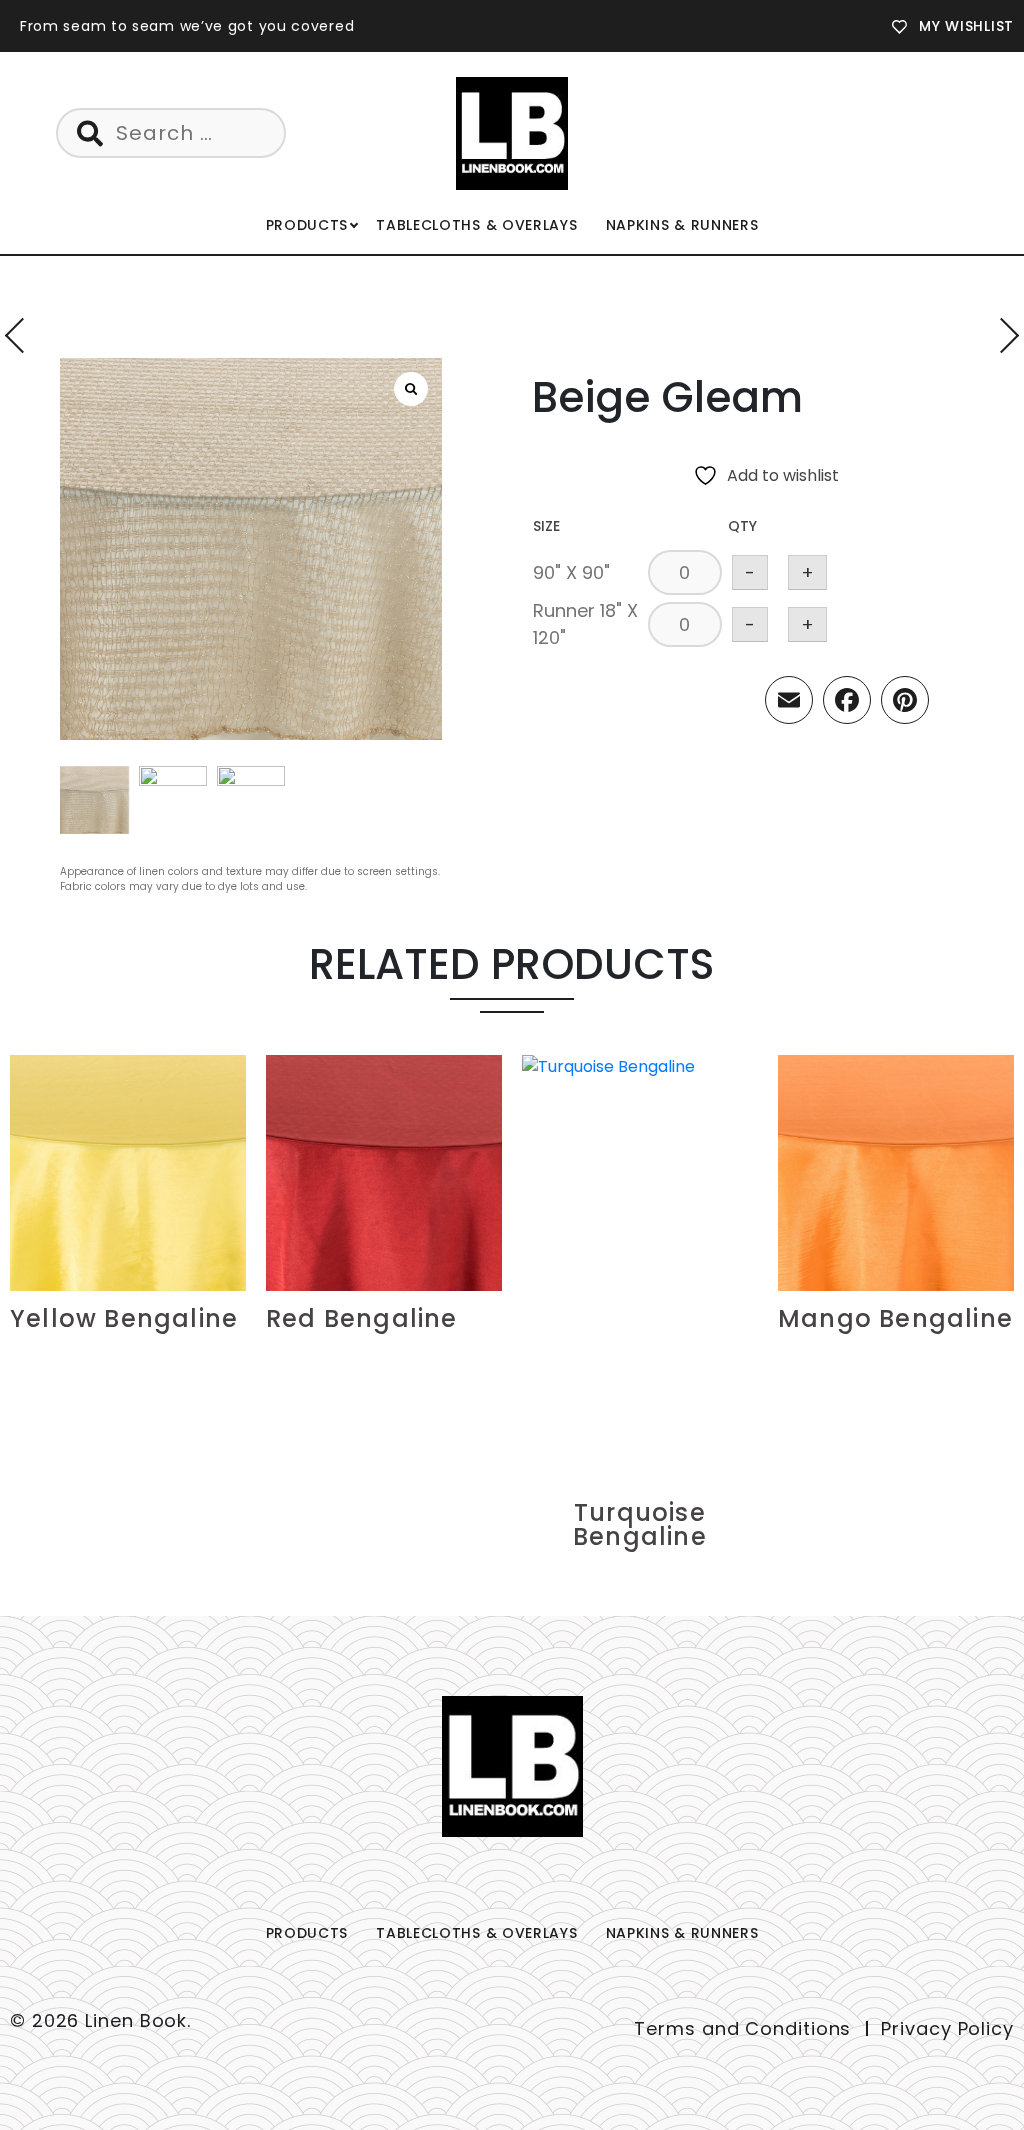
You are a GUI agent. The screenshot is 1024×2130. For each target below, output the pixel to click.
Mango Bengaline (895, 1318)
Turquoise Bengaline (640, 1524)
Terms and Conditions (742, 2028)
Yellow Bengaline (124, 1318)
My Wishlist (966, 26)
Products (307, 225)
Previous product (22, 335)
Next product (1001, 335)
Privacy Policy (947, 2028)
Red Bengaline (362, 1318)
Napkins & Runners (682, 225)
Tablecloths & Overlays (476, 225)
